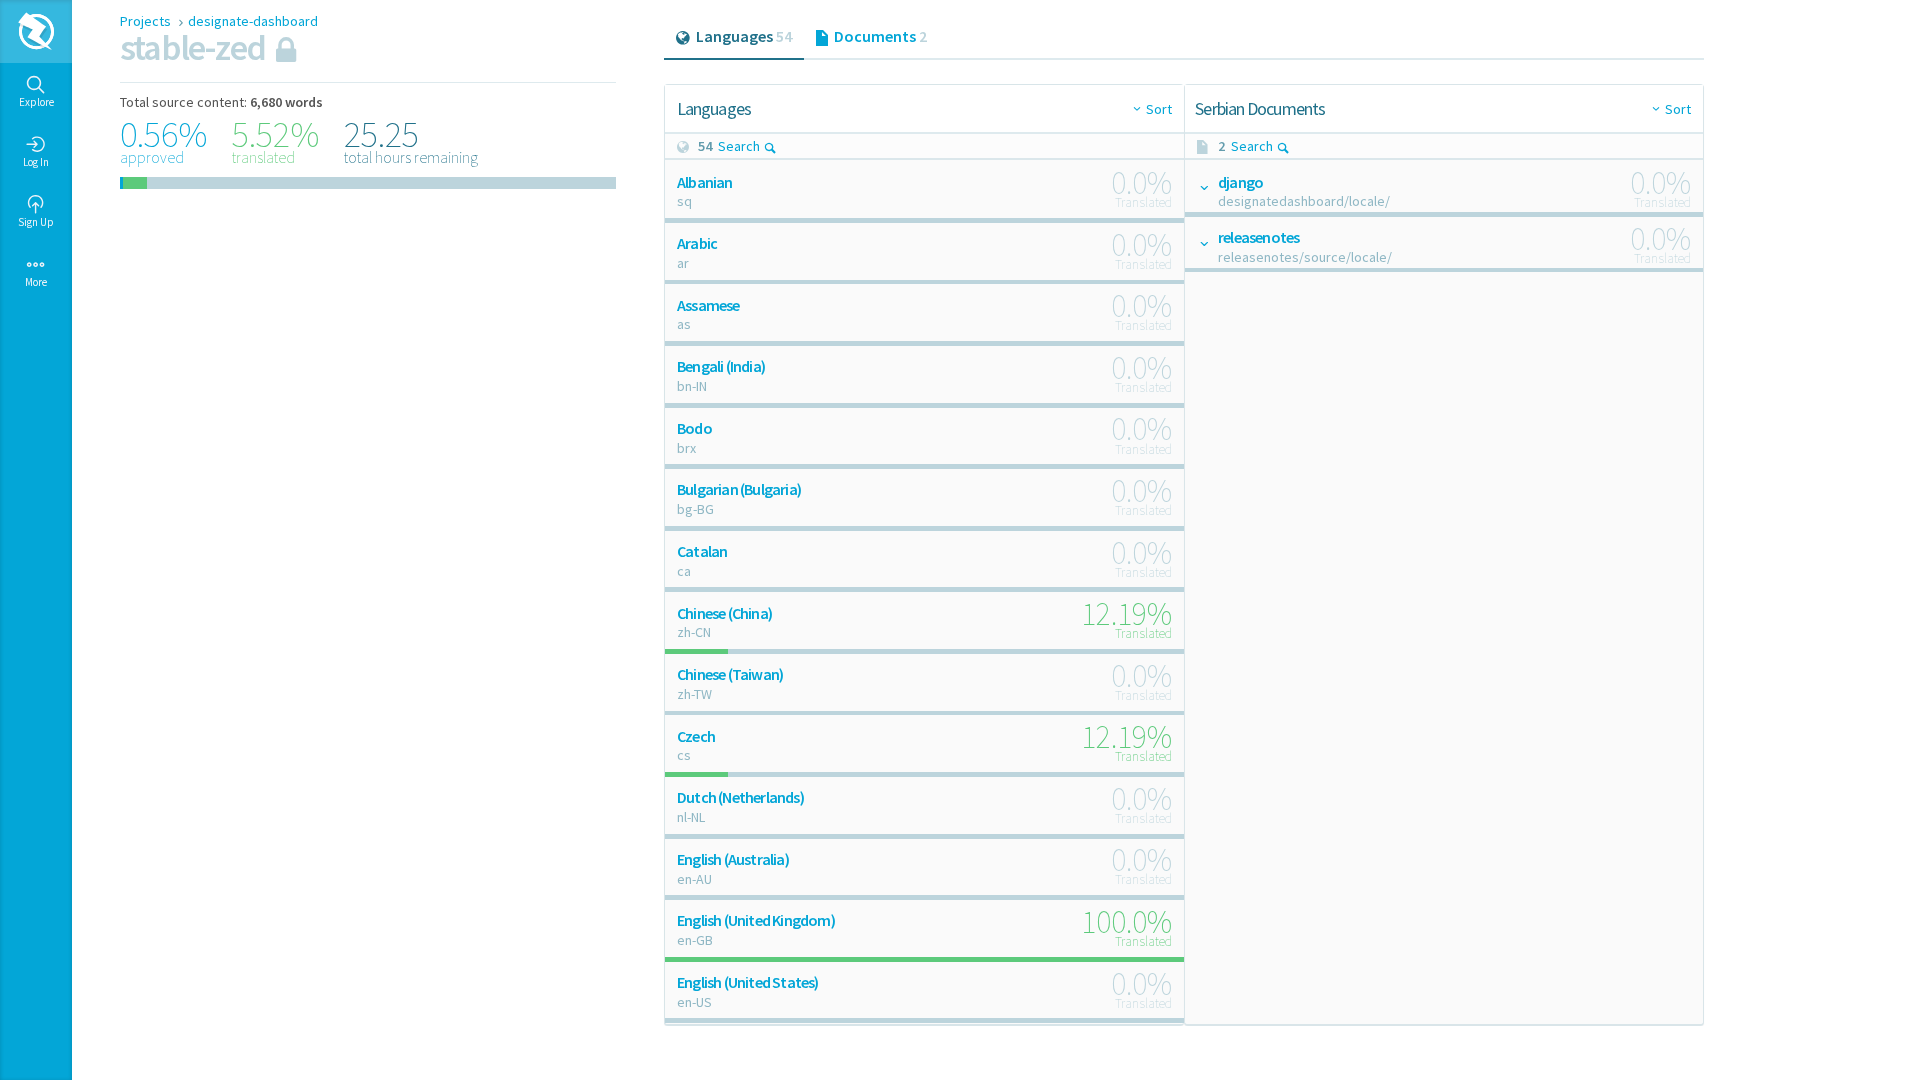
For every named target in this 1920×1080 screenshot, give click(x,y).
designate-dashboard (253, 21)
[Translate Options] (1203, 187)
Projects (147, 21)
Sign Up (36, 222)
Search (739, 146)
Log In (36, 162)
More (36, 282)
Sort (1159, 109)
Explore (36, 102)
